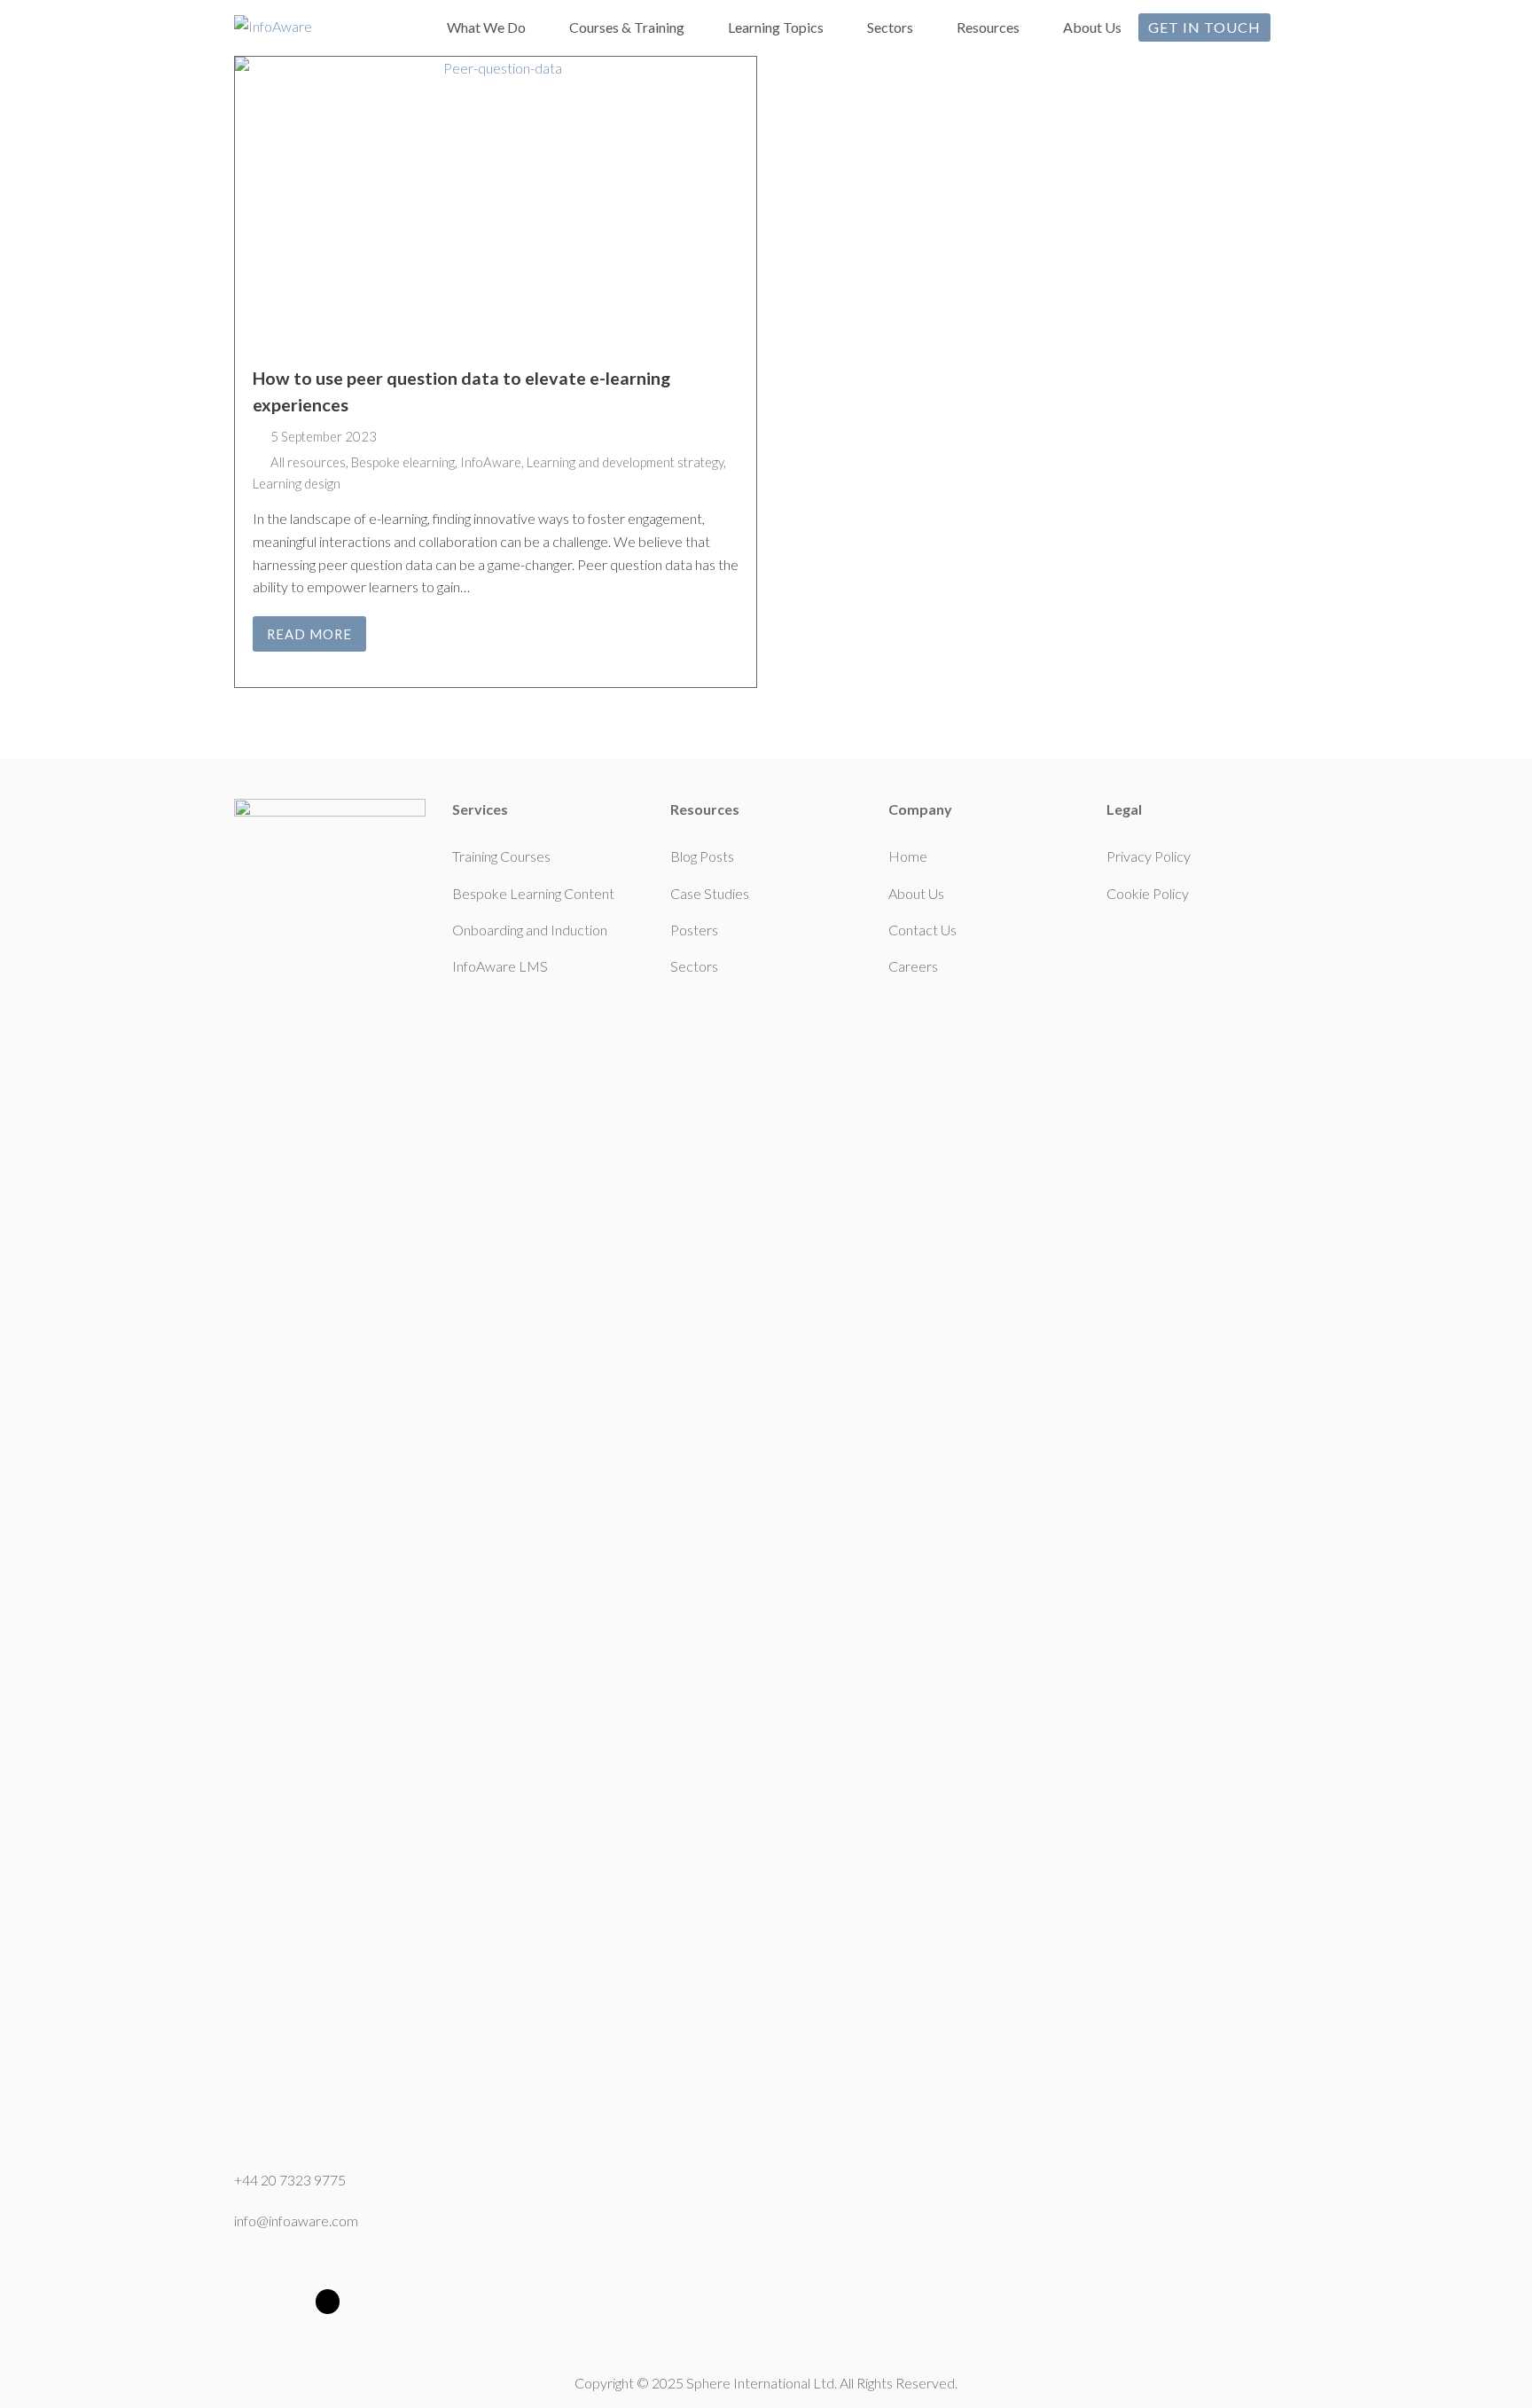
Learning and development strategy (625, 462)
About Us (916, 893)
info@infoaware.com (296, 2220)
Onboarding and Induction (530, 930)
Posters (694, 930)
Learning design (297, 483)
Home (908, 856)
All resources (308, 462)
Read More (309, 634)
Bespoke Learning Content (533, 893)
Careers (913, 966)
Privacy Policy (1149, 856)
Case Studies (710, 893)
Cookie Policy (1148, 893)
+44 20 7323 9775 (290, 2180)
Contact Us (922, 930)
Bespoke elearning (403, 462)
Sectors (694, 966)
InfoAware (491, 462)
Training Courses (501, 856)
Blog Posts (702, 856)
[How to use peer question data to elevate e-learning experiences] (496, 203)
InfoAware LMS (500, 966)
